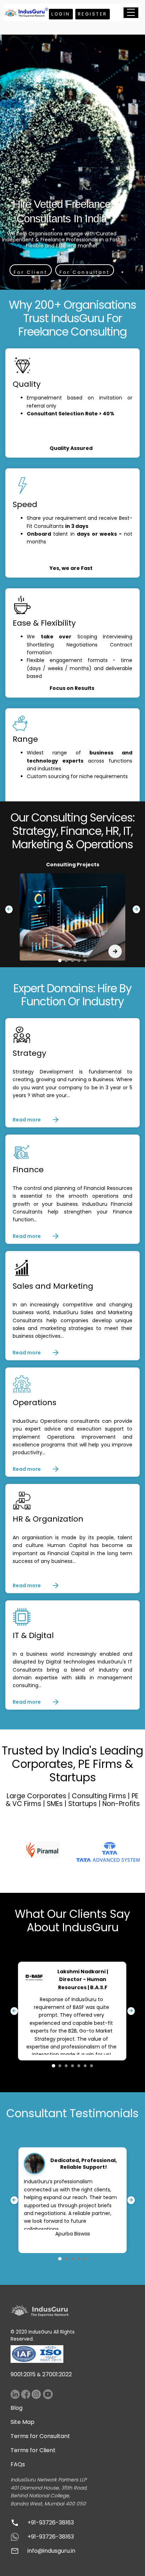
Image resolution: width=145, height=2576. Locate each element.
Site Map (23, 2422)
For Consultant (84, 272)
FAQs (18, 2464)
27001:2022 (57, 2374)
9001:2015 (23, 2374)
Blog (17, 2408)
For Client (30, 272)
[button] (60, 961)
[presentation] (9, 909)
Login (61, 14)
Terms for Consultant (40, 2436)
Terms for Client (33, 2450)
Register (93, 14)
